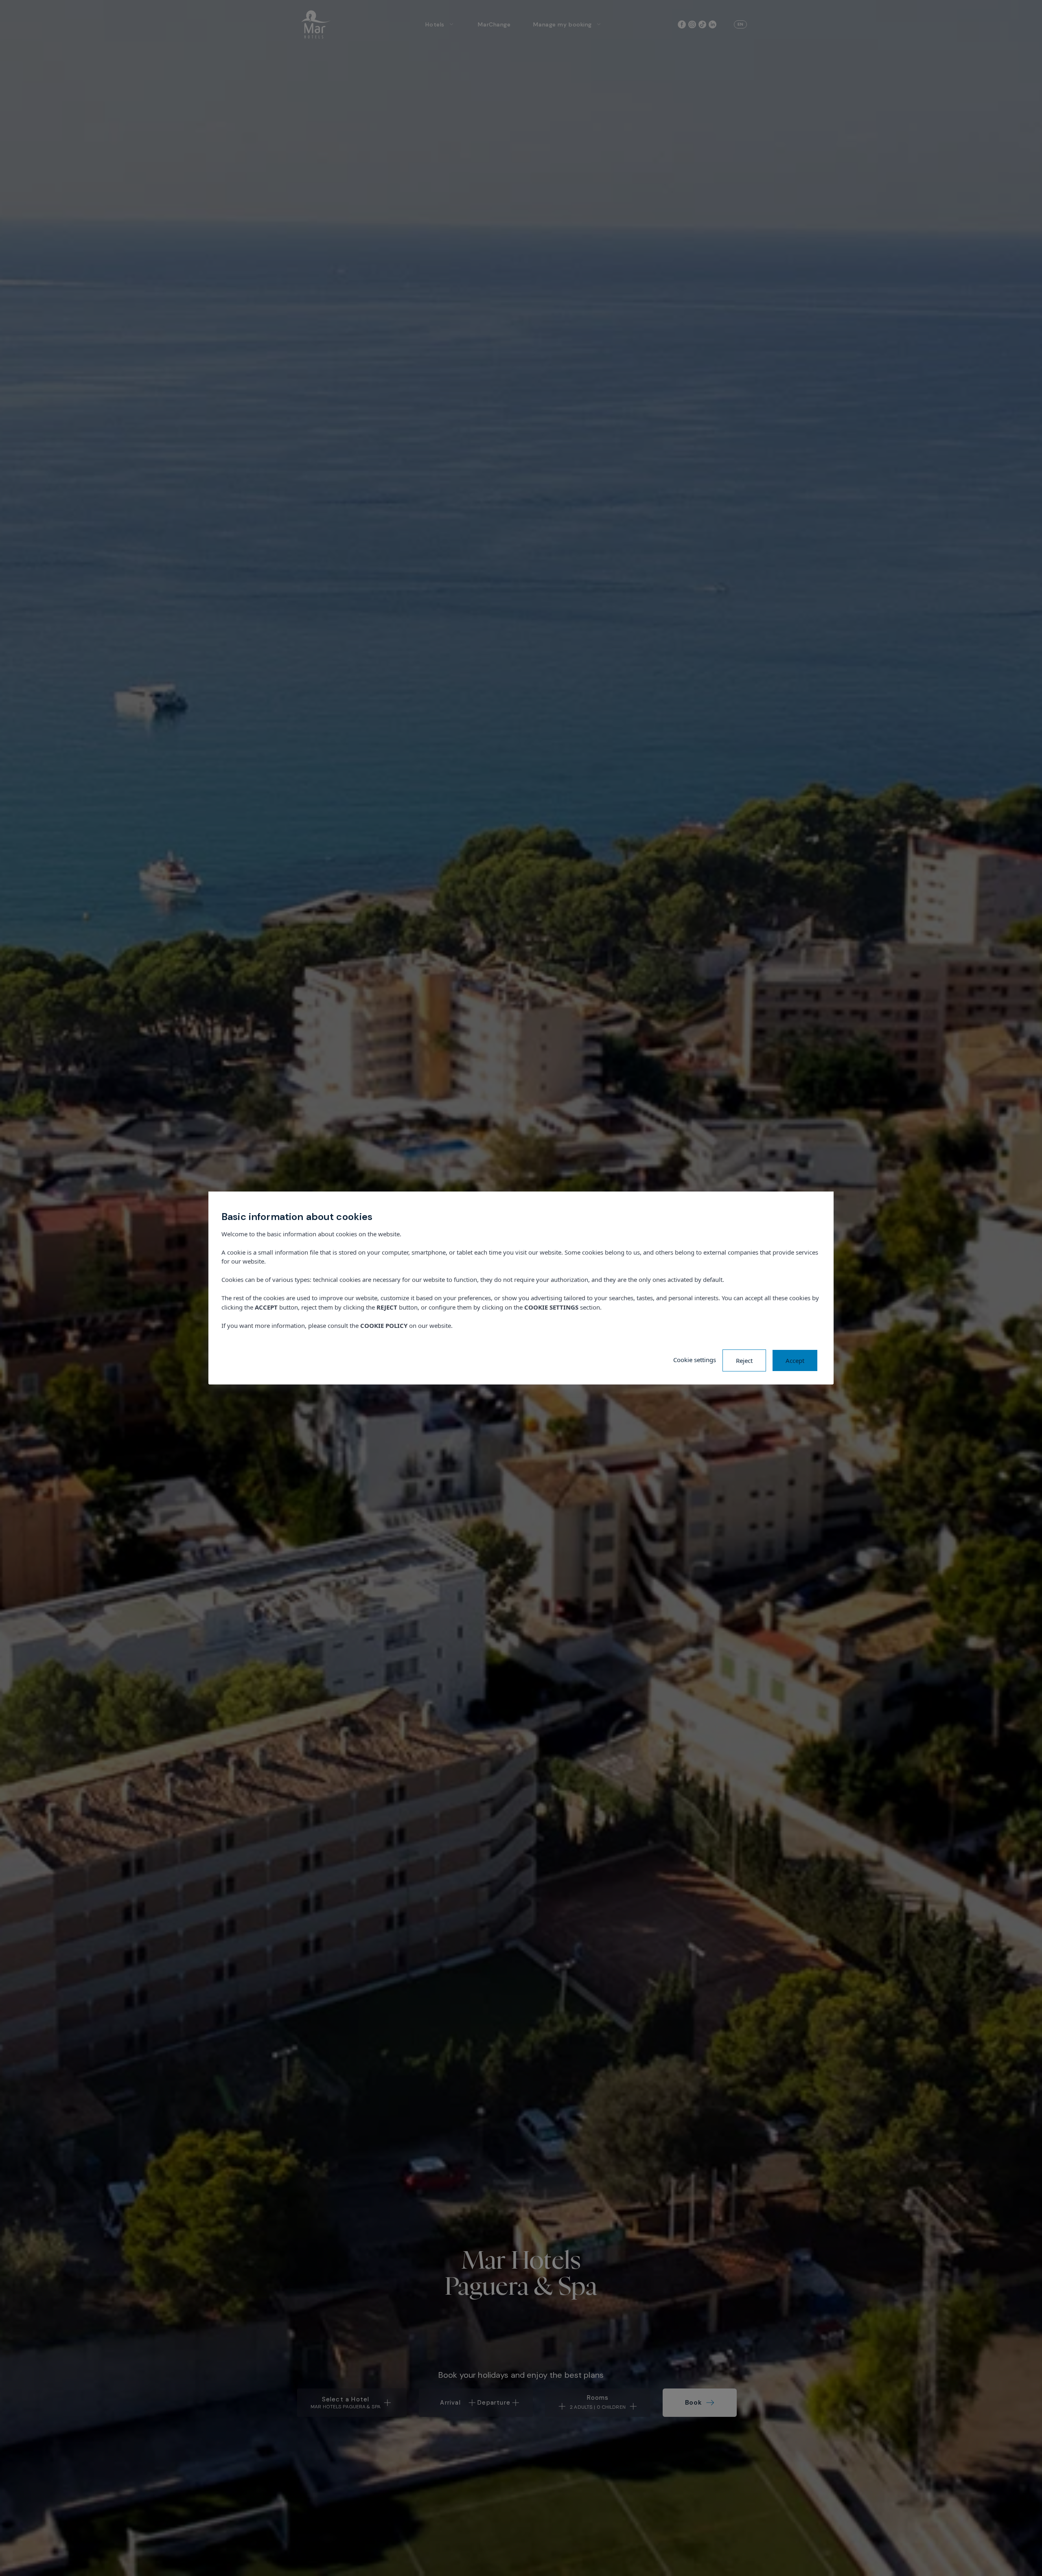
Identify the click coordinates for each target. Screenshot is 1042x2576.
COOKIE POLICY (384, 1325)
